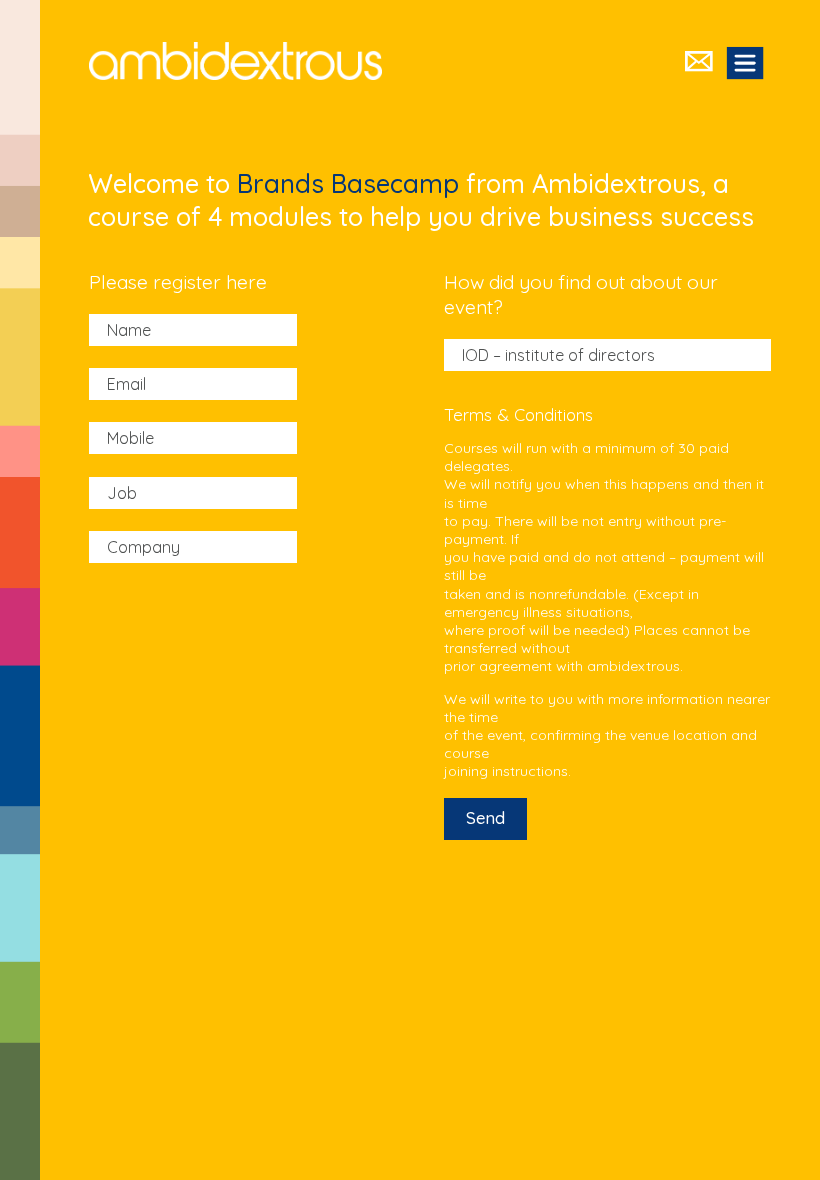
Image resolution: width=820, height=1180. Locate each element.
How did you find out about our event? (581, 294)
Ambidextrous (235, 61)
